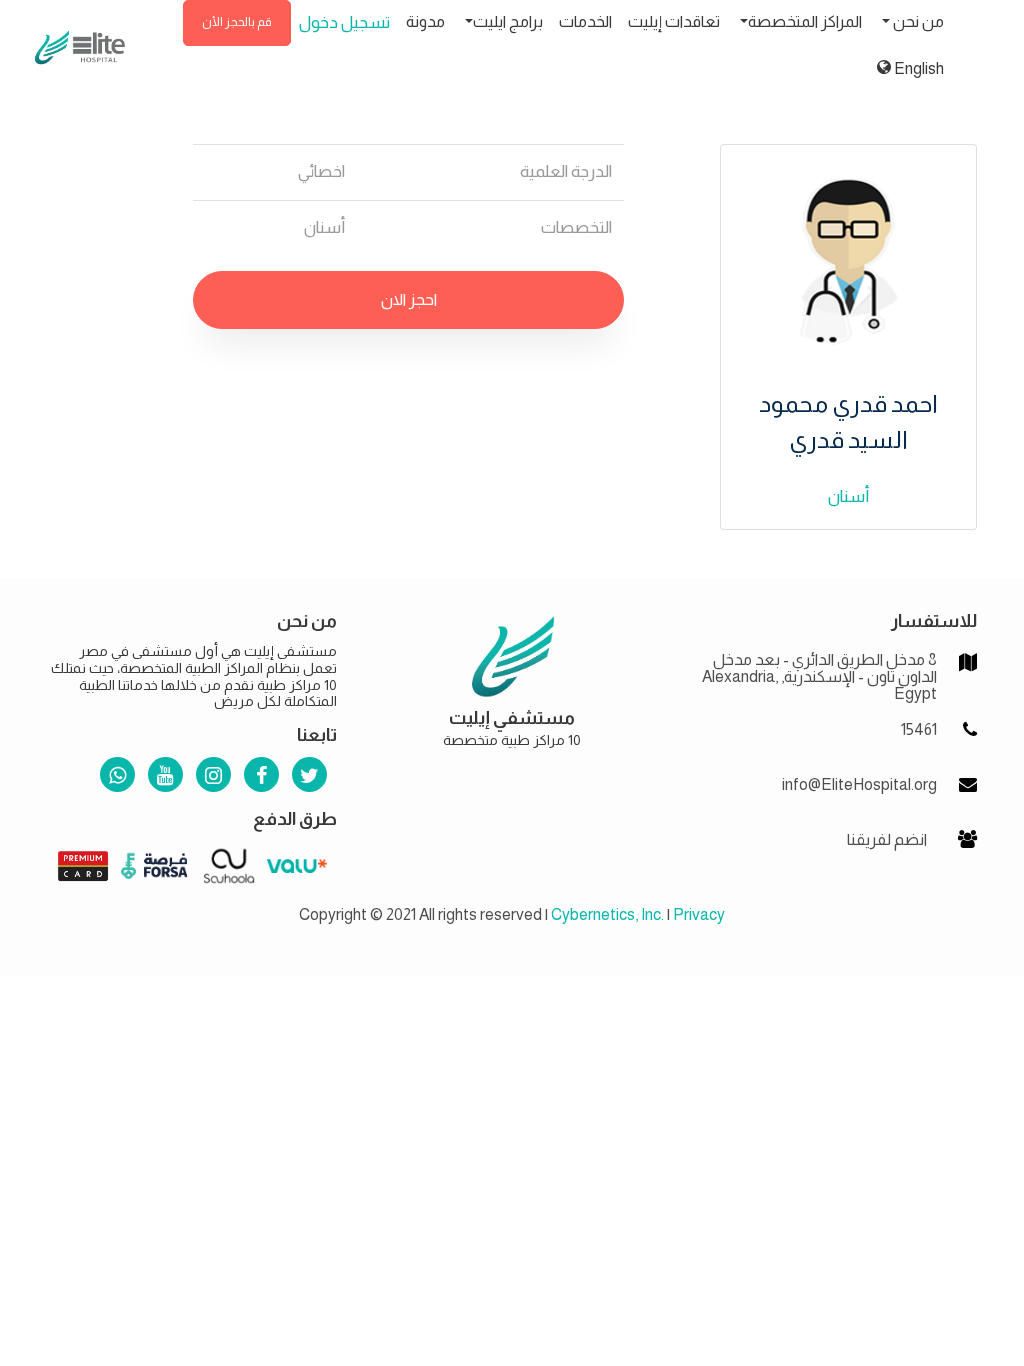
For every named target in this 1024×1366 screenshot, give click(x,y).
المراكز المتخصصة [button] (805, 21)
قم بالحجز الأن (237, 22)
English (917, 68)
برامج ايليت (508, 21)
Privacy (699, 914)
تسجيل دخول (344, 22)
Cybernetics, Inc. (607, 914)
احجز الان (409, 299)
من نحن (917, 21)
